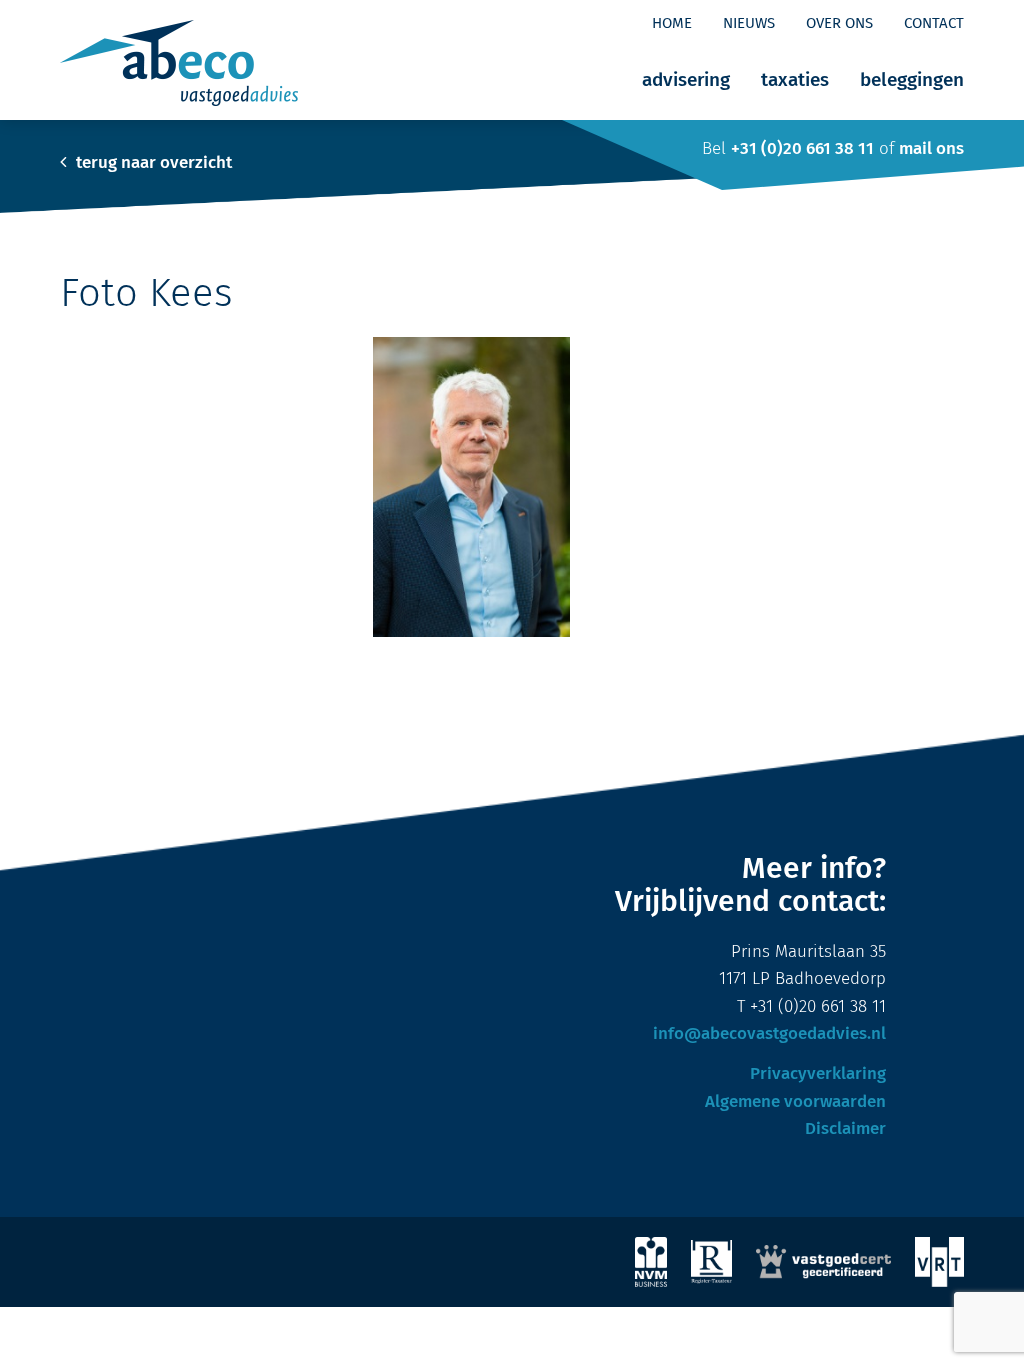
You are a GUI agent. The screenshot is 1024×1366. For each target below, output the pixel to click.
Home (672, 23)
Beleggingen (912, 80)
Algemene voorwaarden (795, 1102)
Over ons (839, 23)
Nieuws (749, 23)
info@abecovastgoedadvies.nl (769, 1034)
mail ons (931, 149)
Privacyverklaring (818, 1074)
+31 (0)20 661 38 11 (802, 149)
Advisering (686, 80)
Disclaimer (845, 1129)
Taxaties (795, 80)
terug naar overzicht (152, 163)
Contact (934, 23)
